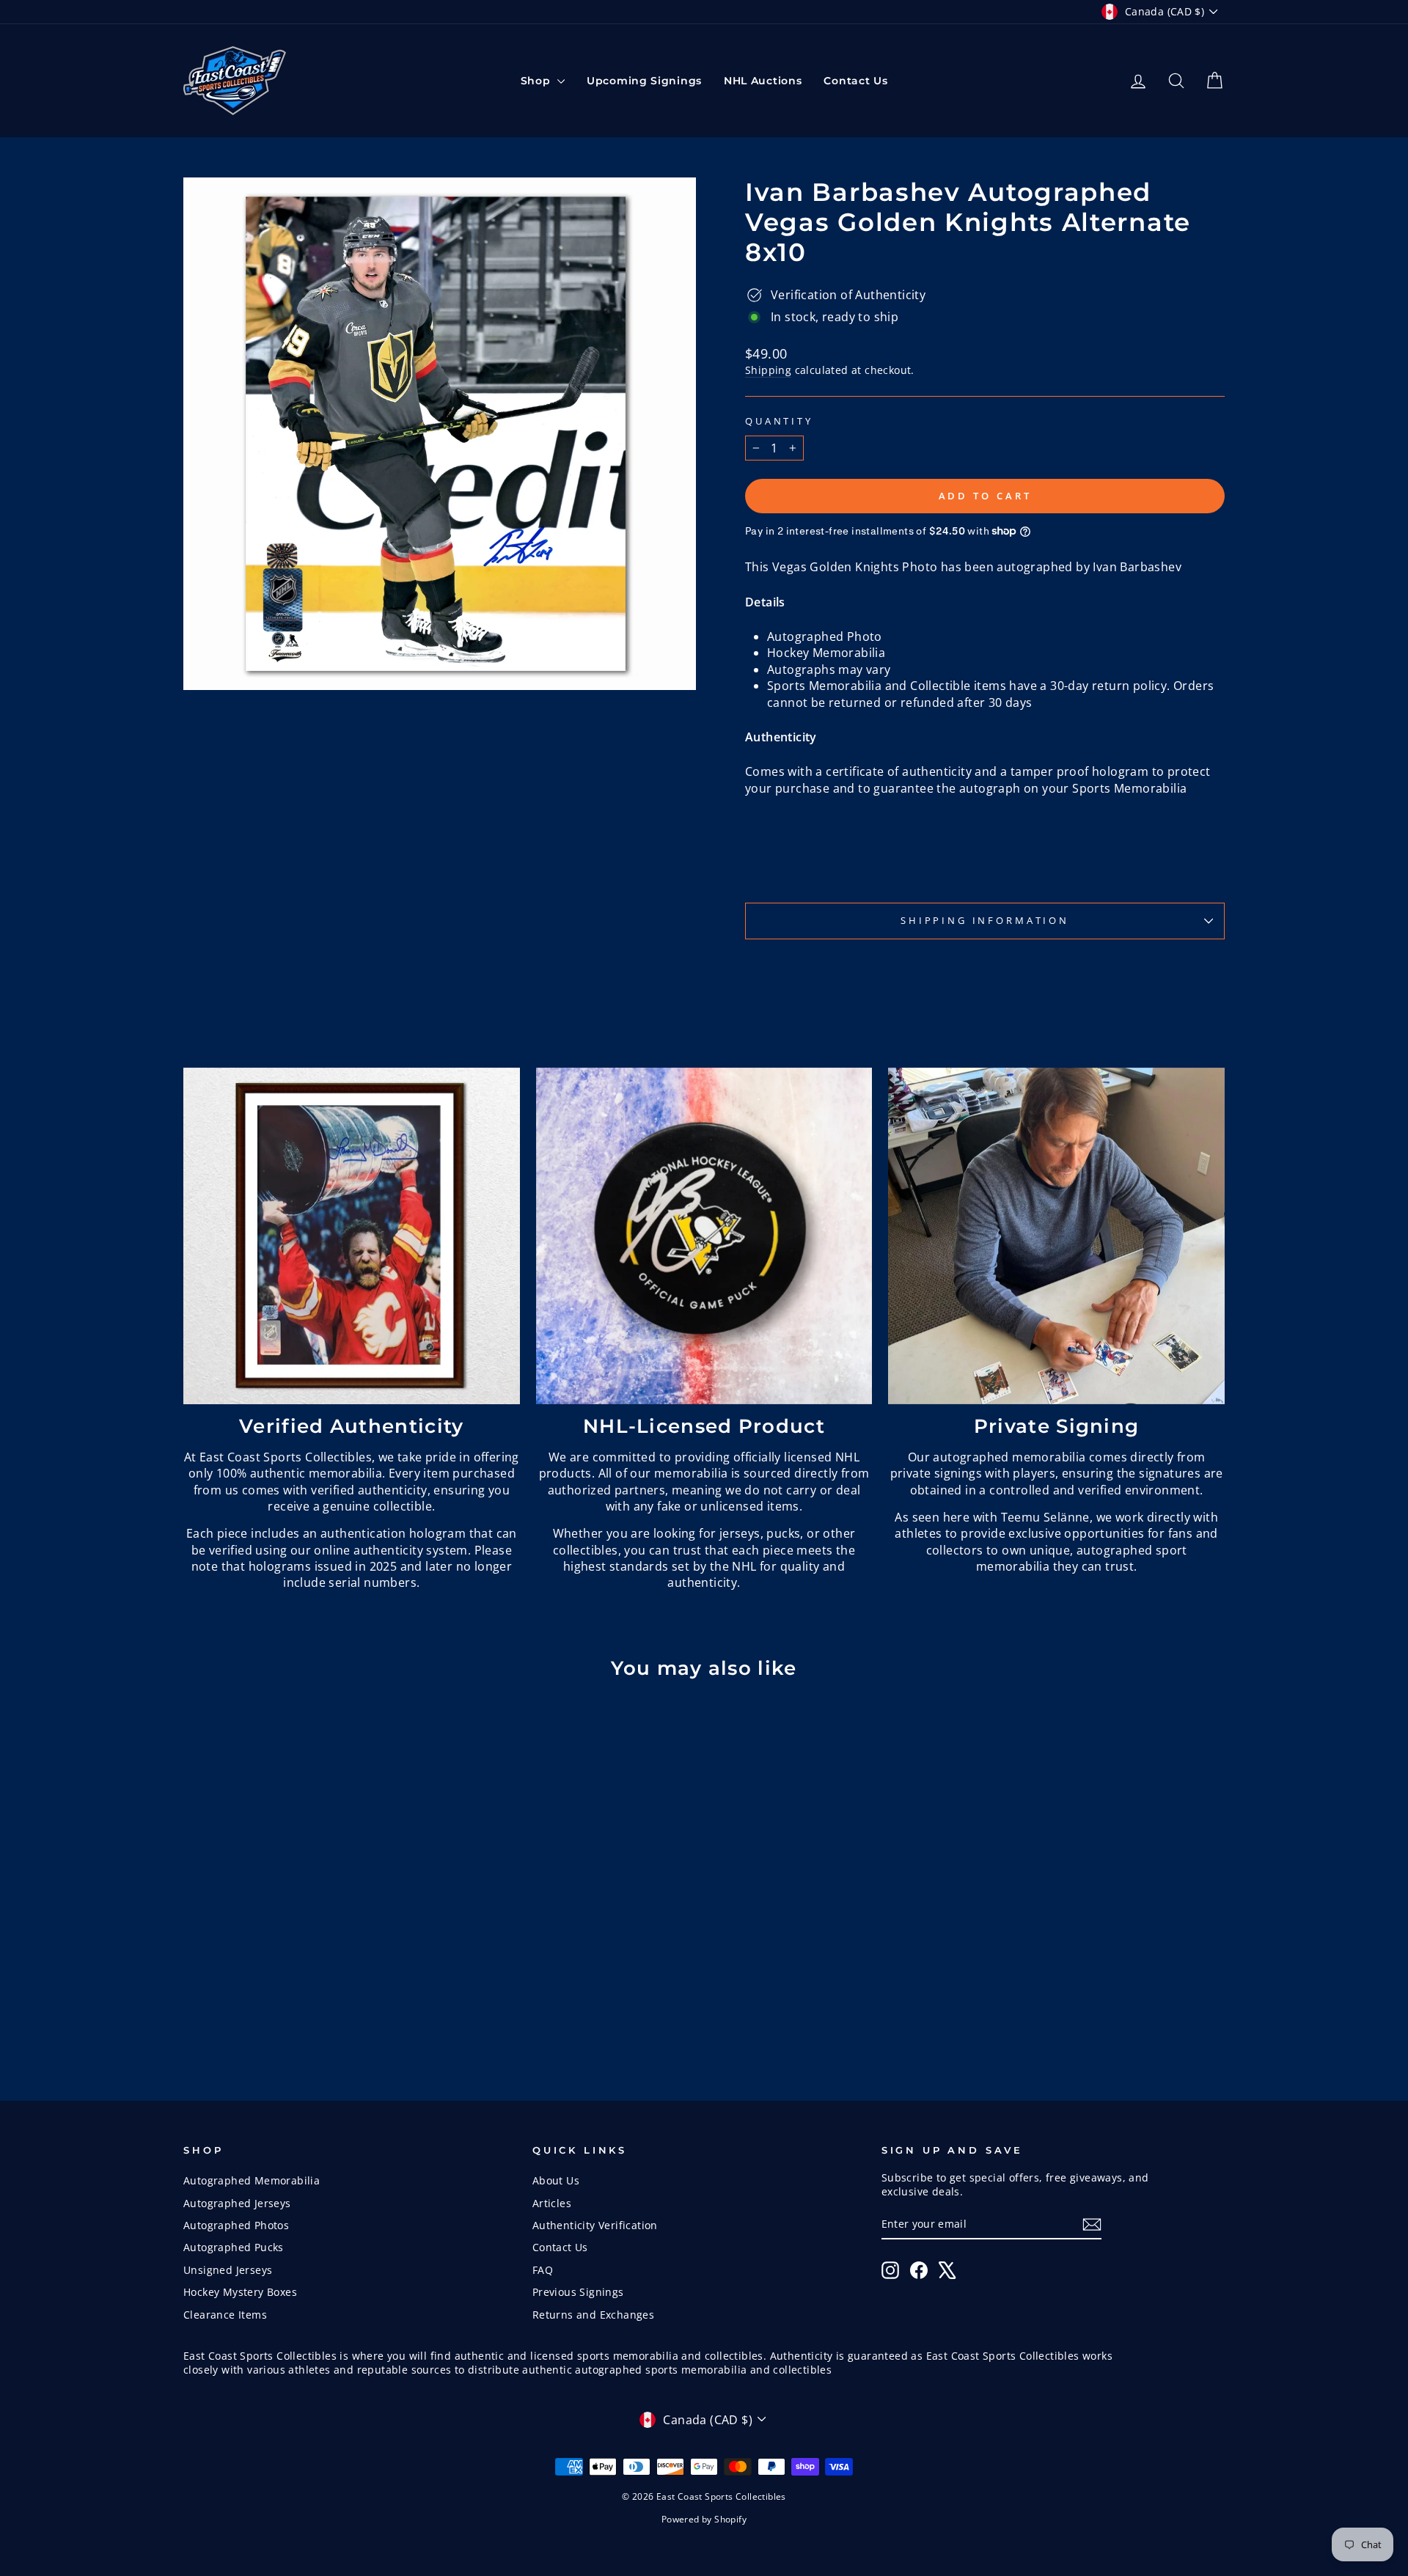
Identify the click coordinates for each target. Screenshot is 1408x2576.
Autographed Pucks (234, 2247)
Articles (552, 2203)
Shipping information (985, 920)
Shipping (768, 370)
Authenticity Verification (595, 2225)
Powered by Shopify (704, 2519)
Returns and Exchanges (593, 2315)
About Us (556, 2180)
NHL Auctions (763, 81)
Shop (538, 81)
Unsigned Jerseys (228, 2270)
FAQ (543, 2270)
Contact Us (855, 81)
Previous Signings (578, 2292)
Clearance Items (225, 2315)
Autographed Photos (236, 2225)
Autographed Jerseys (237, 2203)
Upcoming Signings (644, 81)
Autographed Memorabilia (252, 2180)
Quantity (779, 421)
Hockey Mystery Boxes (240, 2292)
